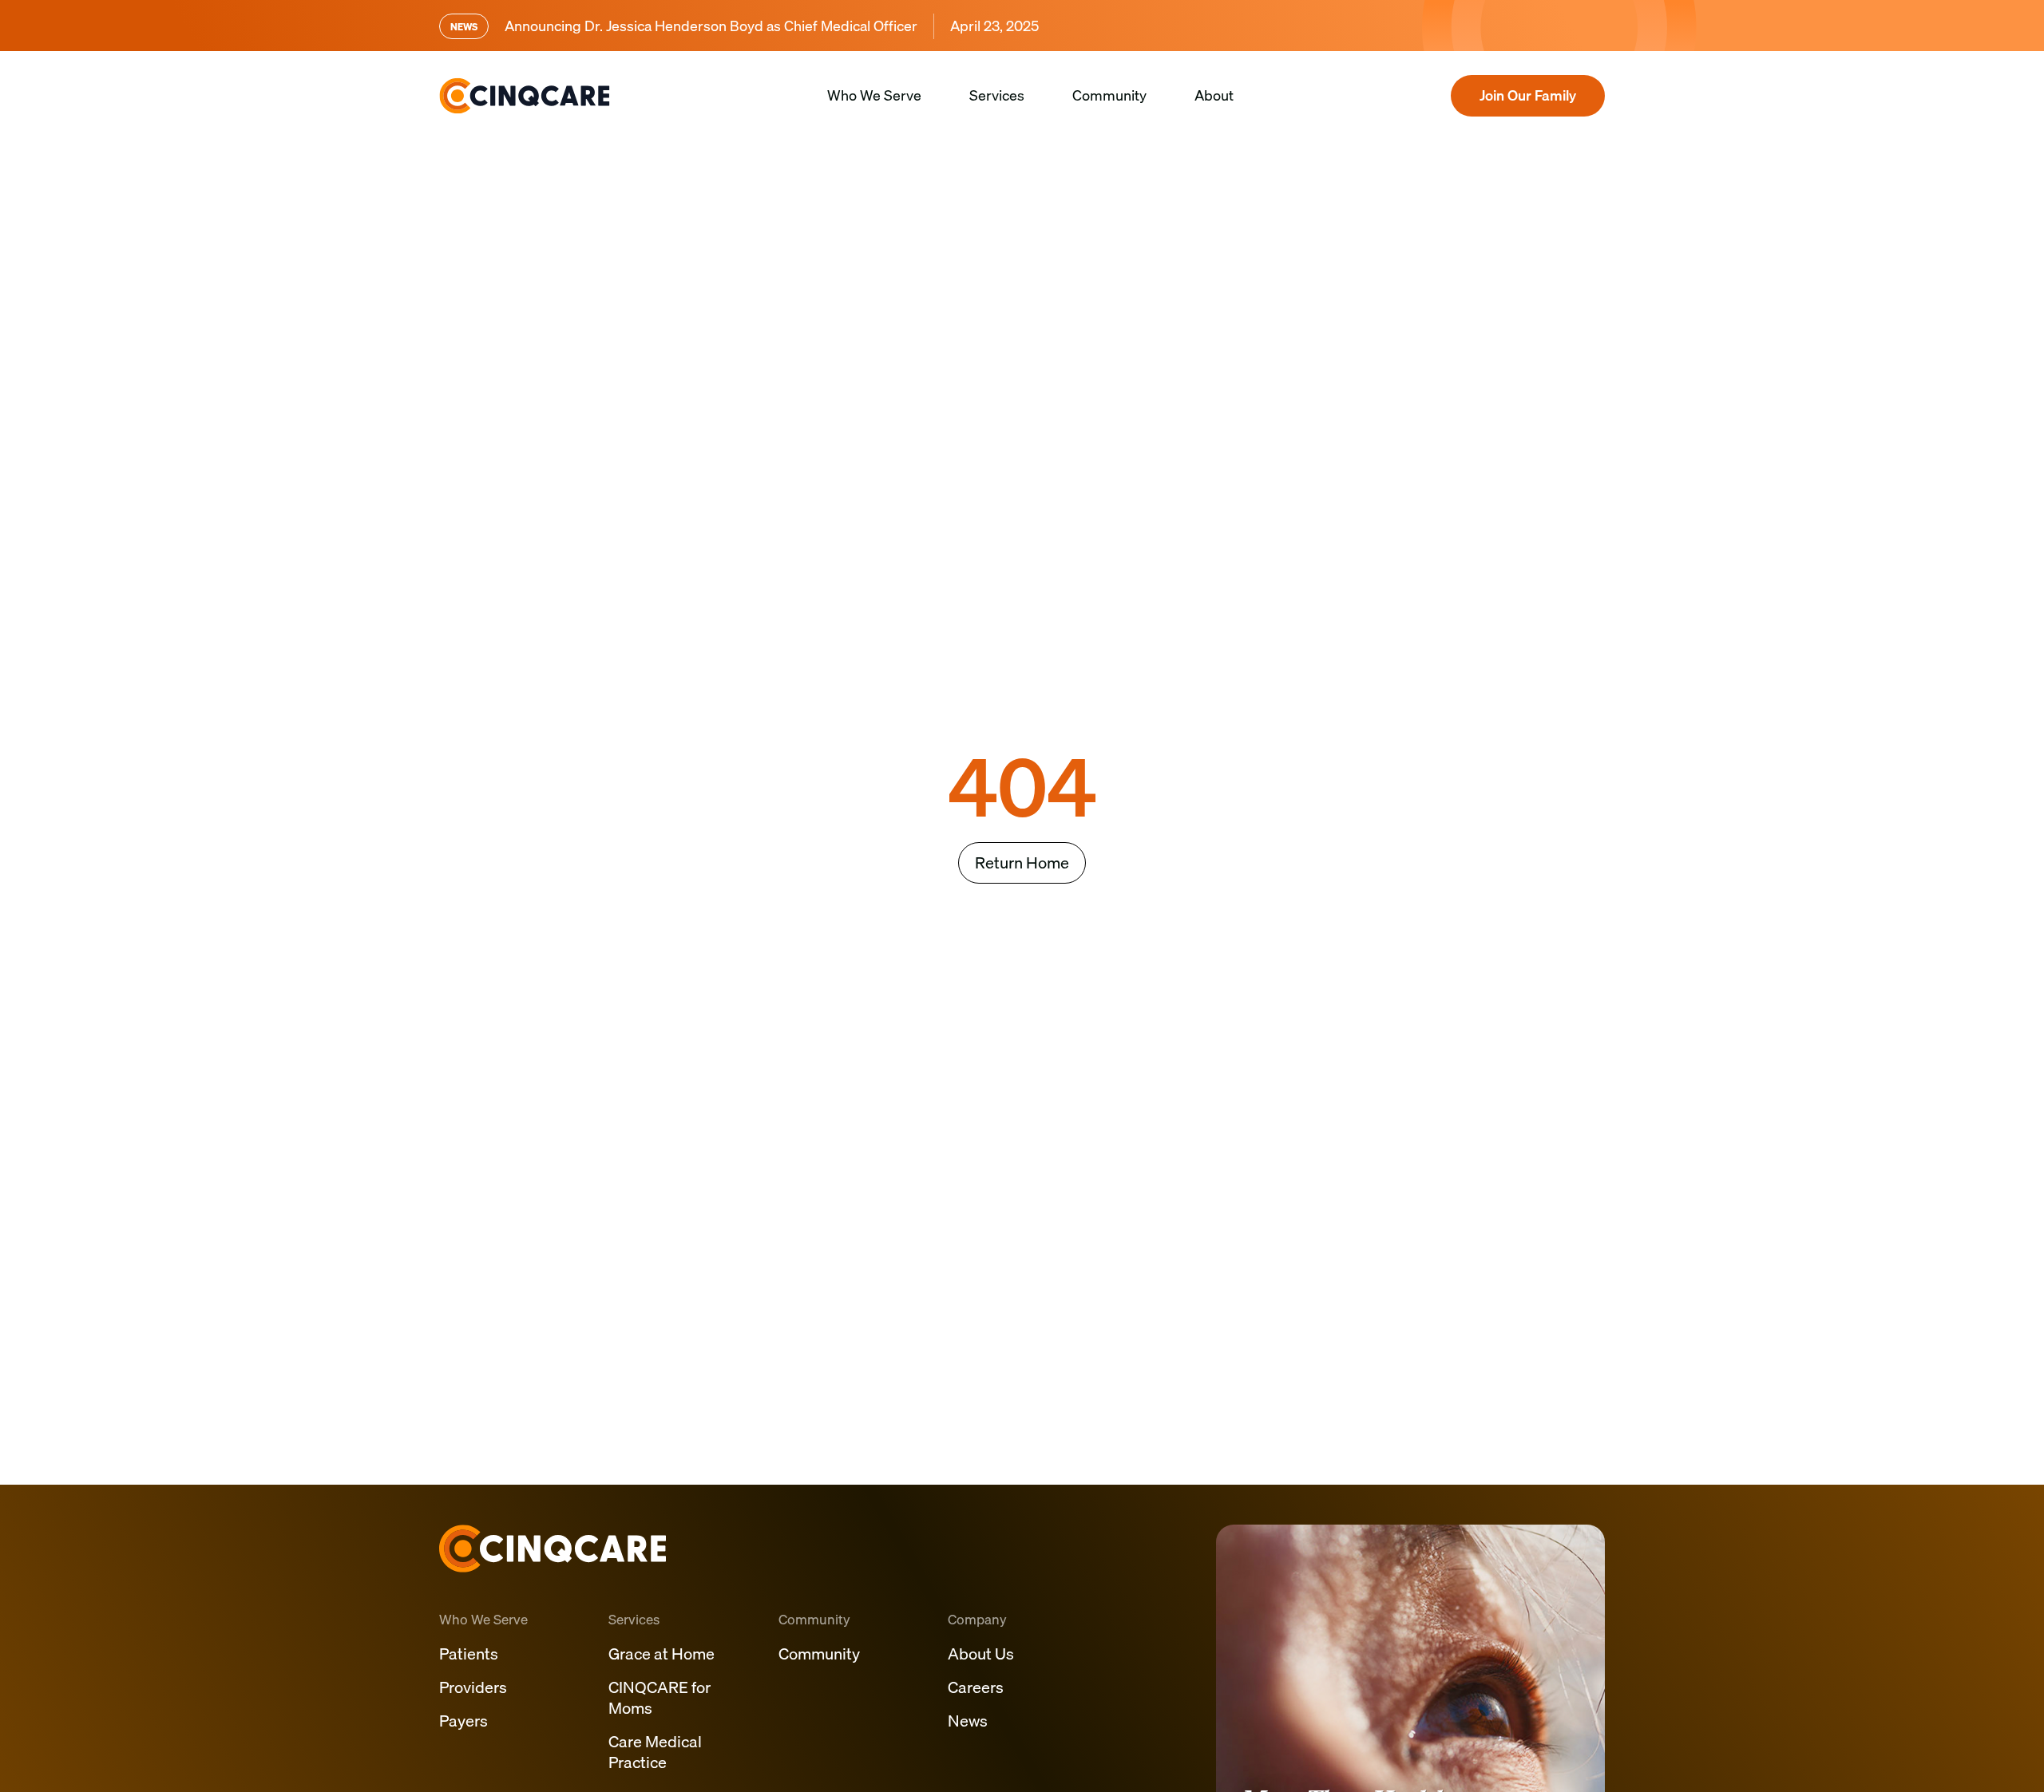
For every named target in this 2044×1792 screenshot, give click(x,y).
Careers (976, 1687)
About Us (981, 1654)
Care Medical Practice (655, 1752)
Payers (463, 1721)
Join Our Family (1528, 95)
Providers (473, 1687)
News (968, 1721)
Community (1109, 95)
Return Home (1022, 862)
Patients (469, 1654)
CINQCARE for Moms (660, 1697)
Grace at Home (662, 1654)
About (1214, 95)
